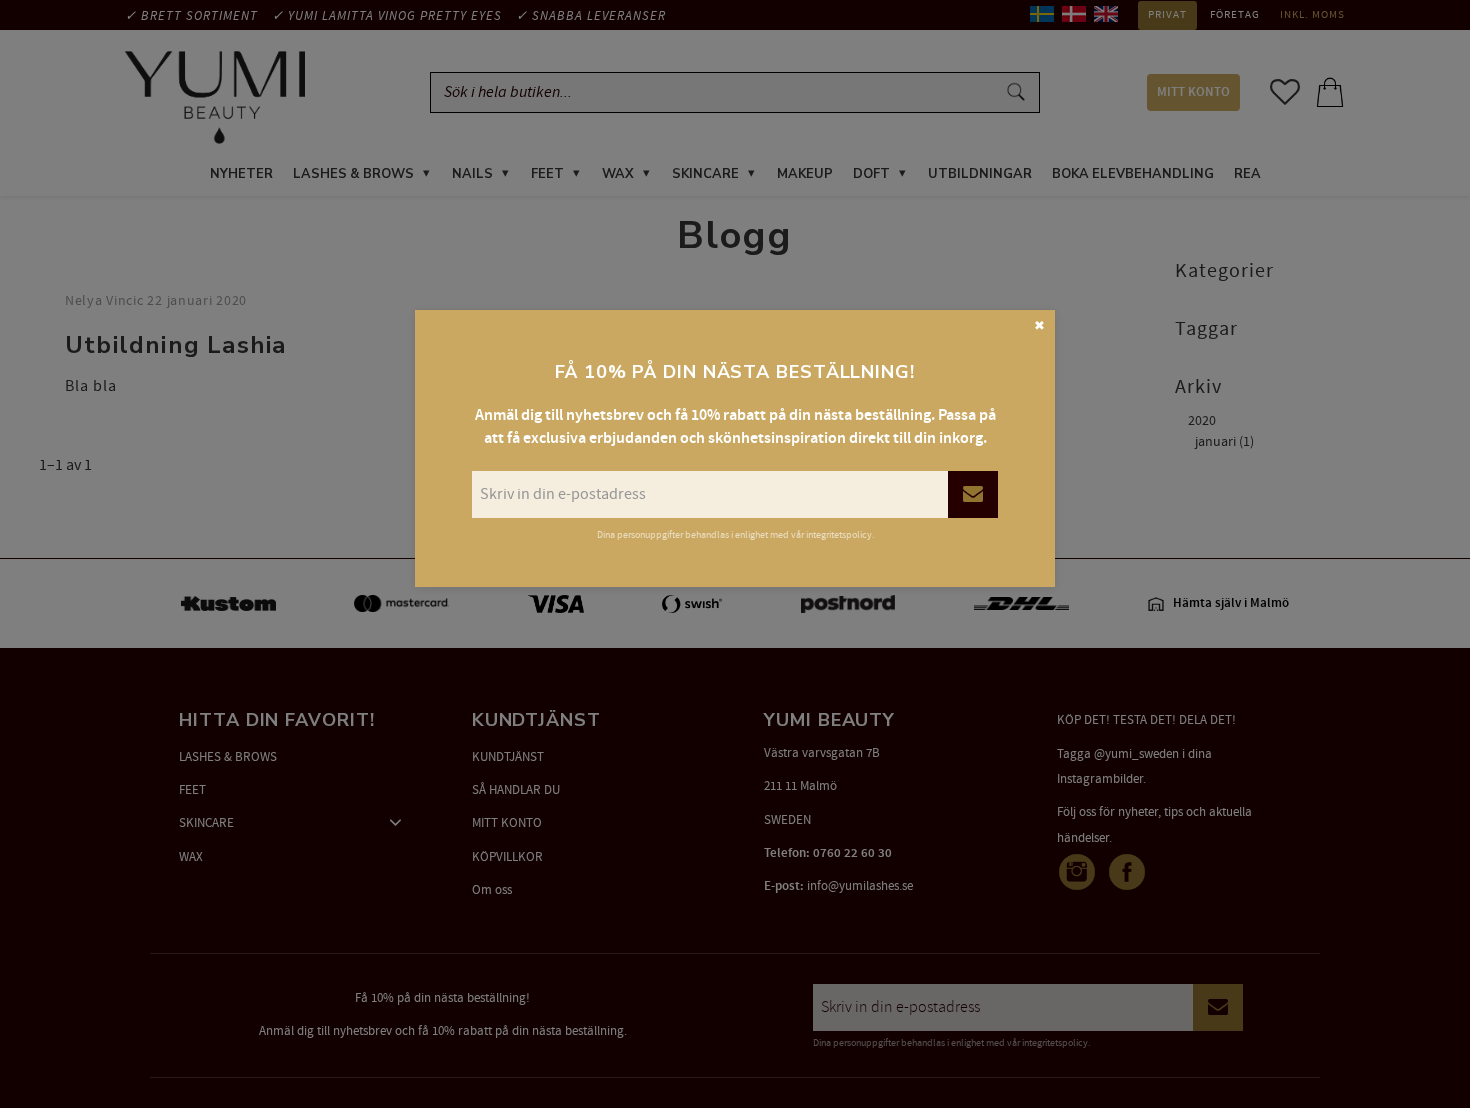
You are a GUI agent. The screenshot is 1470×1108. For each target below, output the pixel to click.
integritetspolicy (839, 535)
